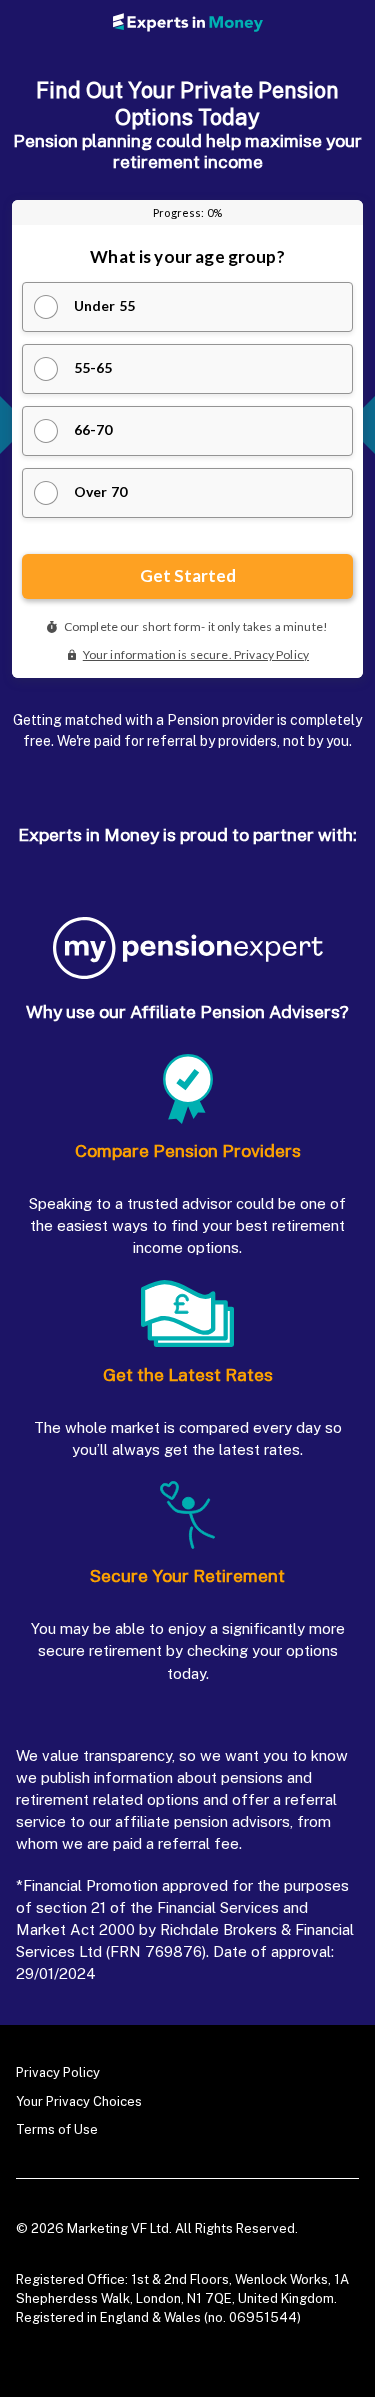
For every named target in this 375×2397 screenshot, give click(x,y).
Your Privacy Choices (79, 2101)
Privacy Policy (58, 2072)
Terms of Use (57, 2129)
